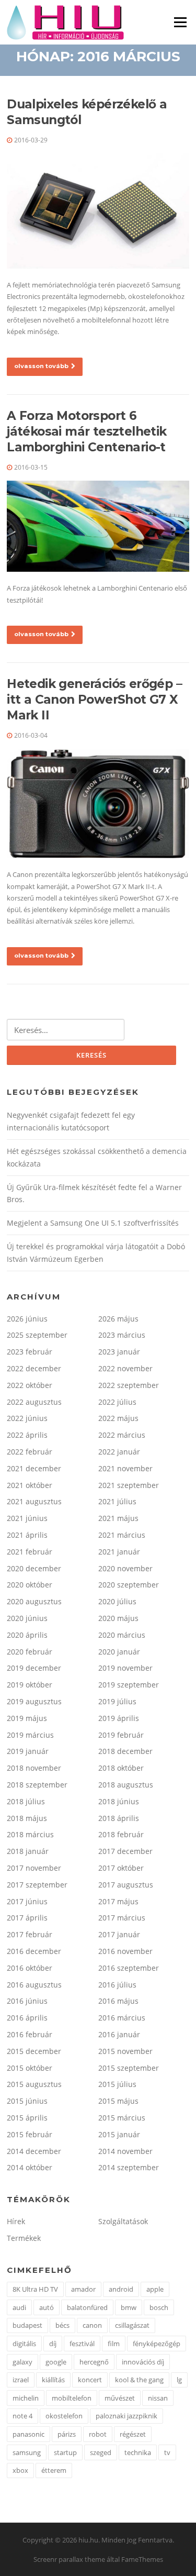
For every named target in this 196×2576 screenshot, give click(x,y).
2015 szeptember (129, 2068)
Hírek (16, 2221)
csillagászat (132, 2325)
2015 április (27, 2118)
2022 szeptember (129, 1385)
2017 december (125, 1851)
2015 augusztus (34, 2084)
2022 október (30, 1385)
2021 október (30, 1485)
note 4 (22, 2416)
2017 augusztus (126, 1885)
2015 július (117, 2084)
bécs (62, 2325)
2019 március (30, 1735)
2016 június (27, 2001)
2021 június (27, 1518)
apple (155, 2289)
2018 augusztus (126, 1785)
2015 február (30, 2134)
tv (167, 2452)
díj (53, 2344)
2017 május (118, 1901)
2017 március (122, 1918)
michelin (26, 2398)
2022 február (30, 1452)
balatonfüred (87, 2307)
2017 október (121, 1868)
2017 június (27, 1901)
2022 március (122, 1435)
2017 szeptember (37, 1885)
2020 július (117, 1601)
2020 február (30, 1652)
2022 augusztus (34, 1402)
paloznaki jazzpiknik (126, 2416)
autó (47, 2307)
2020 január (119, 1652)
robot (98, 2434)
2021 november (125, 1468)
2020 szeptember (129, 1585)
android (121, 2289)
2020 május (118, 1618)
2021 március (122, 1535)
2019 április (119, 1718)
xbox (20, 2470)
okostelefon (64, 2416)
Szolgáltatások (123, 2221)
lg (179, 2380)
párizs (67, 2434)
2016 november (125, 1951)
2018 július (26, 1801)
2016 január (119, 2034)
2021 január (119, 1552)
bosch (159, 2307)
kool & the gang (139, 2380)
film (114, 2344)
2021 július (117, 1501)
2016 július (117, 1985)
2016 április (27, 2018)
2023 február (30, 1352)
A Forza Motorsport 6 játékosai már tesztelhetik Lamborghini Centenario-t (87, 431)
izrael (21, 2380)
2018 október (121, 1768)
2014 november (125, 2151)
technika (138, 2452)
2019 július (117, 1701)
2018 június (119, 1801)
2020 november (125, 1568)
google (56, 2362)
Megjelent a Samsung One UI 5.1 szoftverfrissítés (93, 1223)
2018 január (28, 1851)
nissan (158, 2398)
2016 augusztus (34, 1985)
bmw (129, 2307)
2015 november (125, 2051)
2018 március (30, 1834)
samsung (27, 2452)
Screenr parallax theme (69, 2559)
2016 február (30, 2034)
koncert (90, 2380)
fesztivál (82, 2344)
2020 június (27, 1618)
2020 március (122, 1635)
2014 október (30, 2167)
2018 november (34, 1768)
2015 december (34, 2051)
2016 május (118, 2001)
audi (19, 2307)
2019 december (34, 1668)
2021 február (30, 1552)
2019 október (30, 1685)
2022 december (34, 1368)
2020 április (27, 1635)
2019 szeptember (129, 1685)
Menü (180, 22)
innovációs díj (143, 2362)
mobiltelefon (72, 2398)
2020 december (34, 1568)
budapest (27, 2325)
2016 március (122, 2018)
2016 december (34, 1951)
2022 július (117, 1402)
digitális (24, 2344)
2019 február (121, 1735)
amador (83, 2289)
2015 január (119, 2134)
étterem (54, 2470)
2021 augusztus (34, 1501)
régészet (133, 2434)
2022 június (27, 1418)
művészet (120, 2398)
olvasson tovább (41, 366)
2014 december (34, 2151)
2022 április (27, 1435)
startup (65, 2452)
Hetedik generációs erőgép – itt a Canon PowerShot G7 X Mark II (94, 699)
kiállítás (53, 2380)
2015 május (118, 2101)
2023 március (122, 1335)
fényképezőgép (157, 2344)
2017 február (30, 1934)
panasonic (28, 2434)
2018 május (27, 1818)
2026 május (118, 1319)
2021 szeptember (129, 1485)
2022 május (118, 1418)
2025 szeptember (37, 1335)
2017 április (27, 1918)
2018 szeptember (37, 1785)
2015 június (27, 2101)
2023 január (119, 1352)
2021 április (27, 1535)
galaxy (22, 2362)
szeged (101, 2452)
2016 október (30, 1968)
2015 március (122, 2118)
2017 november (34, 1868)
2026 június (27, 1319)
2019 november (125, 1668)
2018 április (119, 1818)
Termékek (24, 2238)
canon (92, 2325)
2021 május (118, 1518)
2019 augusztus (34, 1701)
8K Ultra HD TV (35, 2289)
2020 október (30, 1585)
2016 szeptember (129, 1968)
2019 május (27, 1718)
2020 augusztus (34, 1601)
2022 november (125, 1368)
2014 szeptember (129, 2167)
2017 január (119, 1934)
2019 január (28, 1751)
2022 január (119, 1452)
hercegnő (94, 2362)
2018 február (121, 1834)
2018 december (125, 1751)
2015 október (30, 2068)
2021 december (34, 1468)
